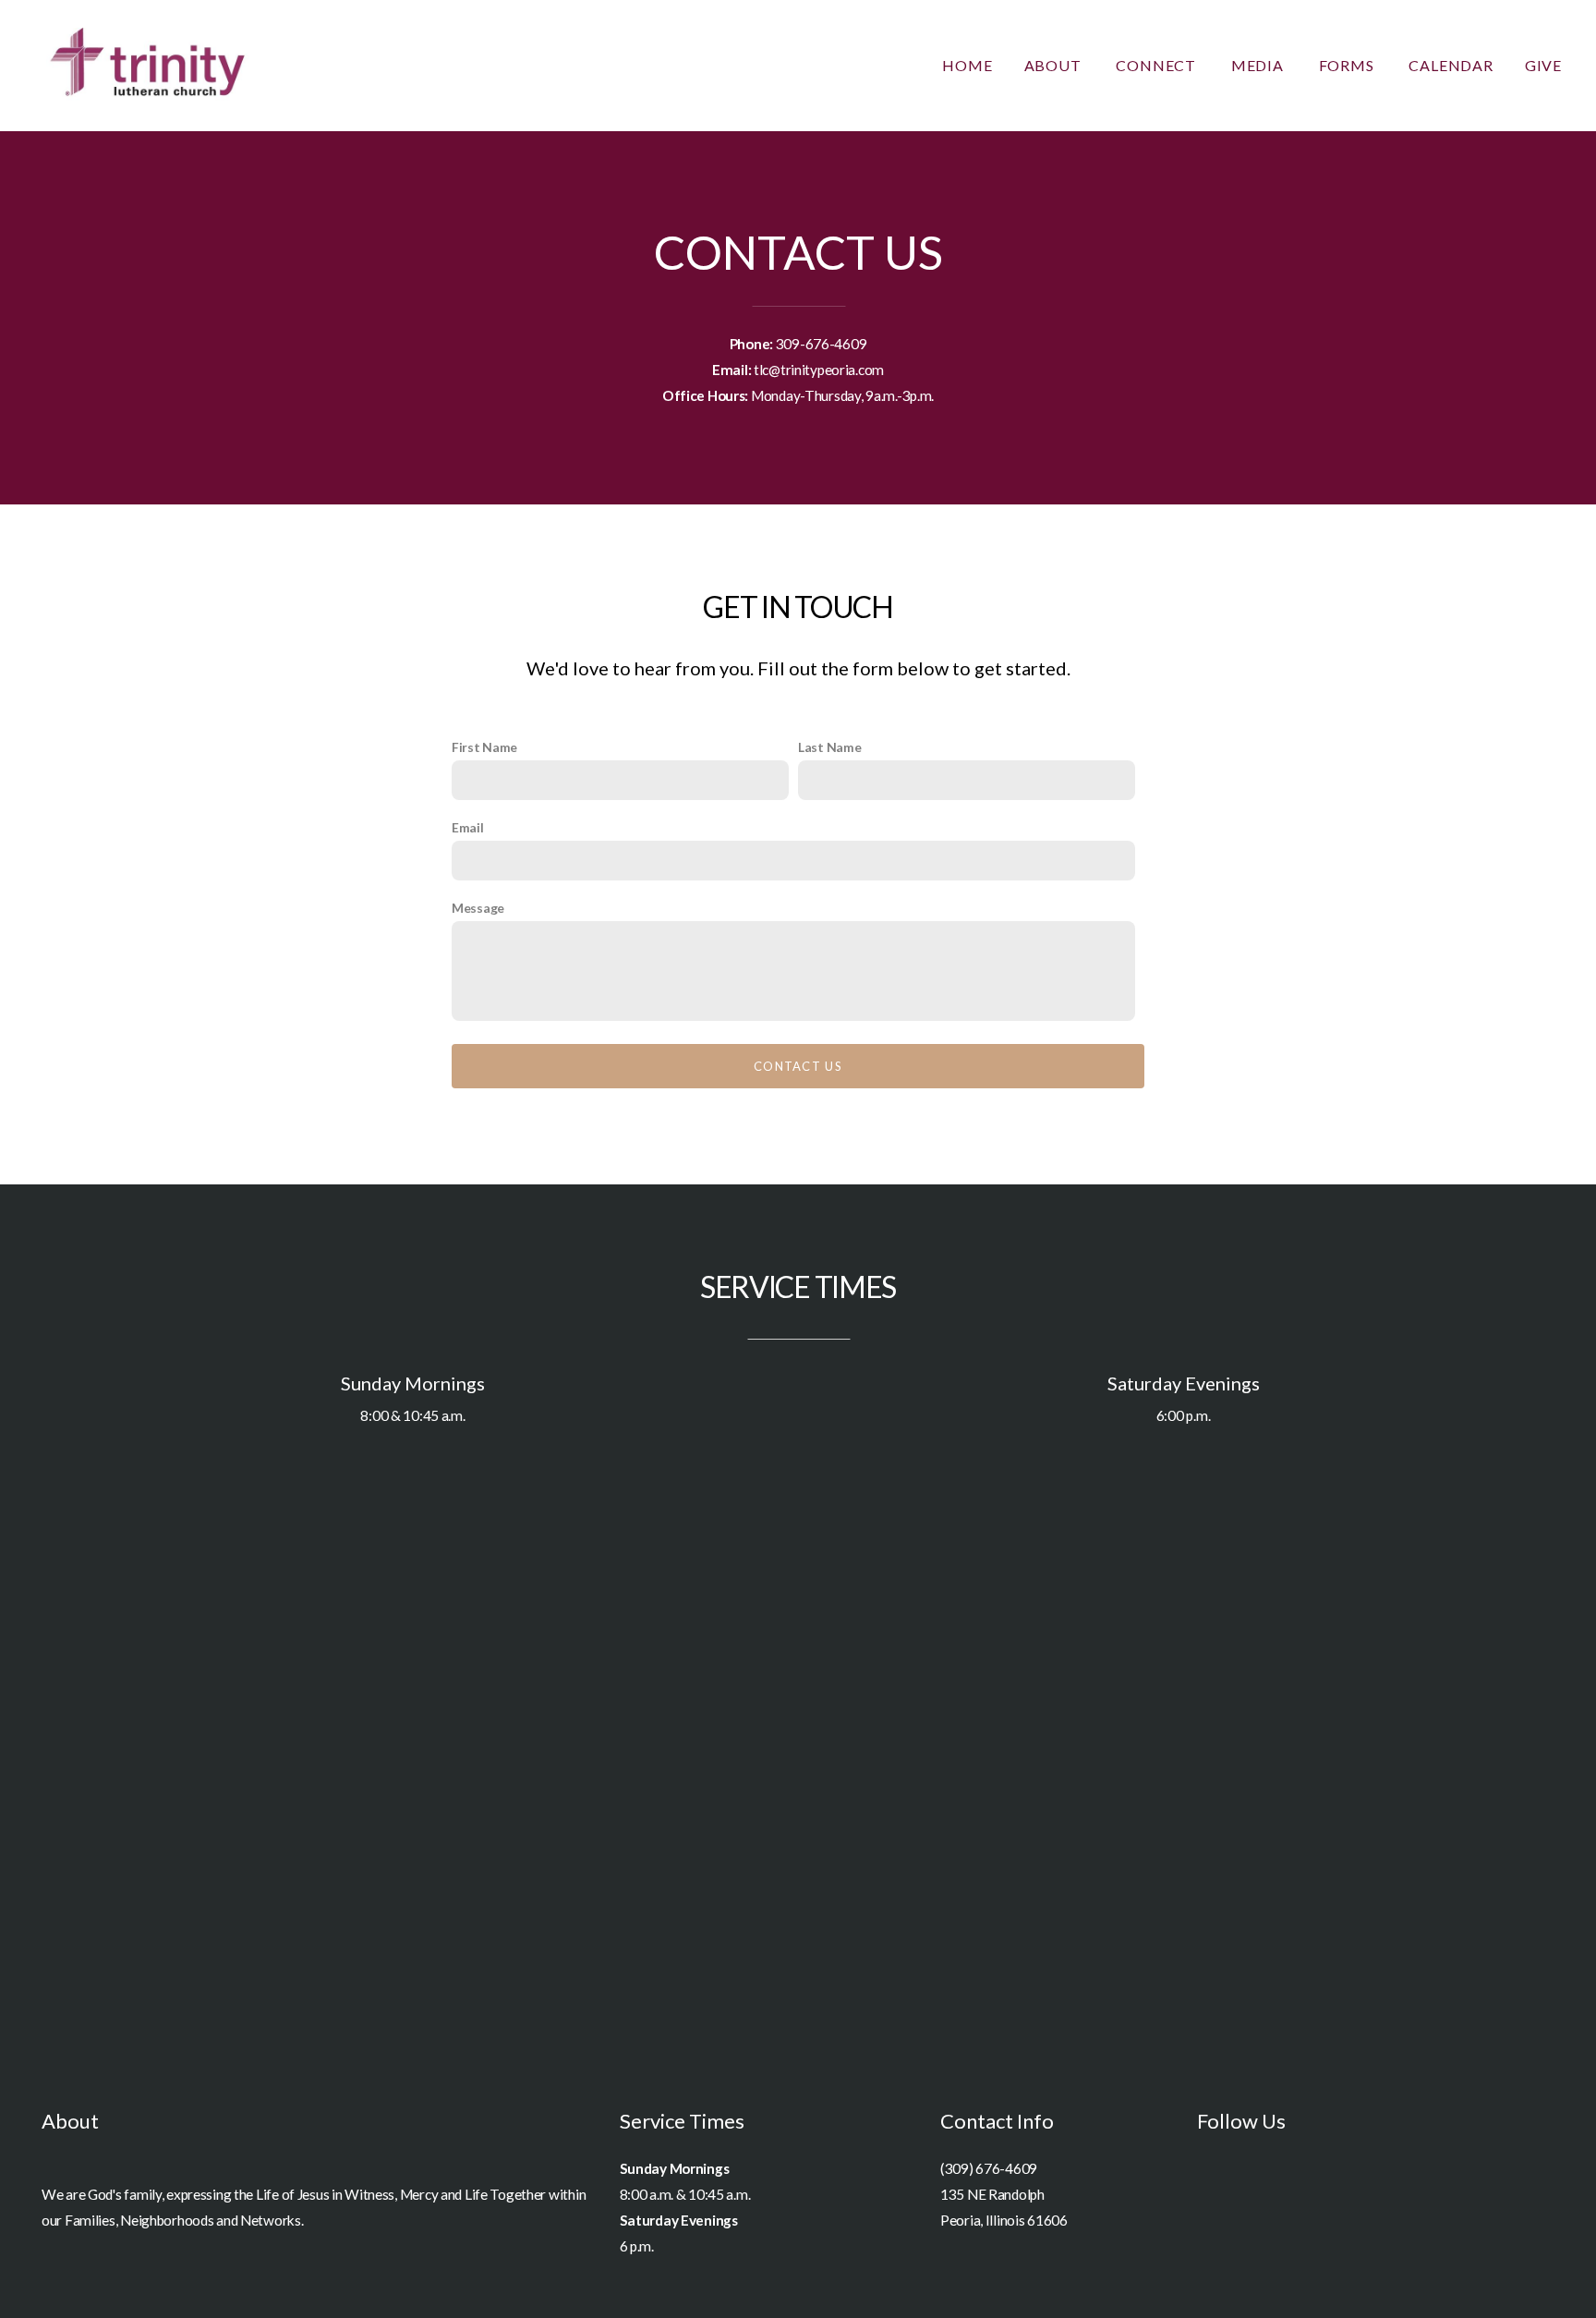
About (1055, 65)
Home (967, 65)
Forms (1348, 65)
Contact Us (798, 1066)
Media (1259, 65)
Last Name (829, 747)
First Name (484, 747)
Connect (1157, 65)
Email (468, 827)
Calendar (1451, 65)
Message (478, 908)
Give (1543, 65)
